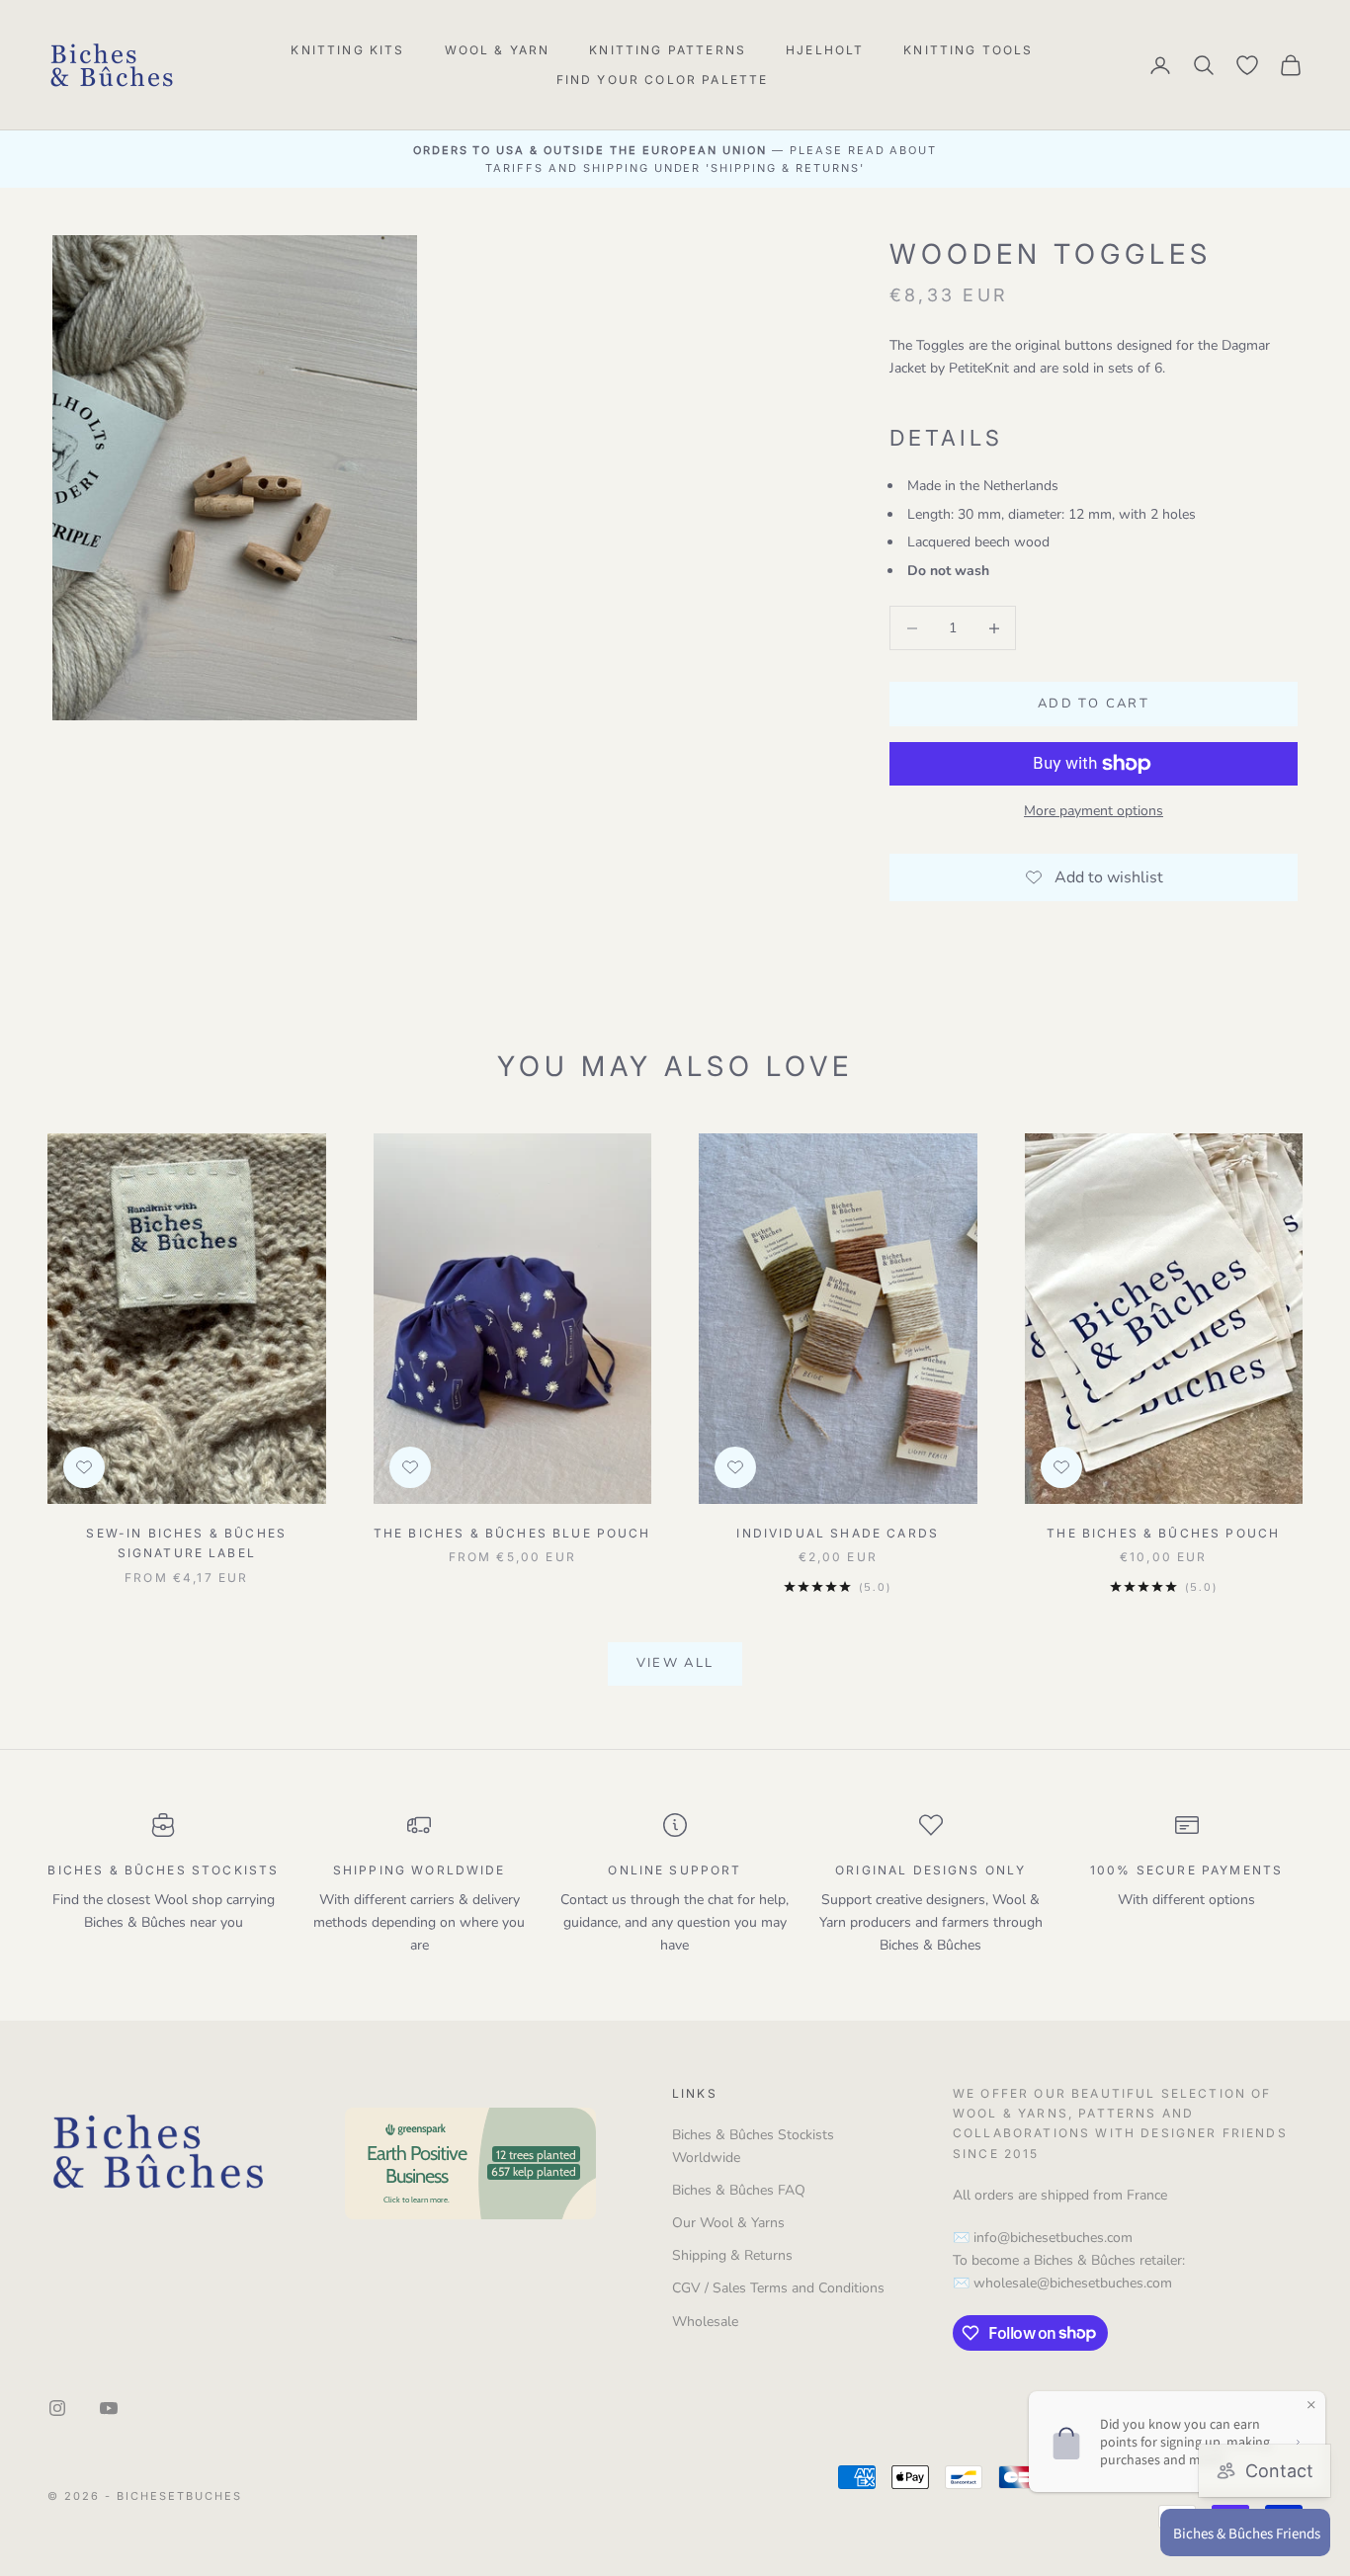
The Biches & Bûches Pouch (1163, 1533)
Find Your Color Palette (663, 80)
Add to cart (1094, 704)
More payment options (1094, 811)
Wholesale (705, 2322)
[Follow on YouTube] (109, 2408)
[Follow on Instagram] (57, 2408)
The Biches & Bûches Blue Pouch (512, 1533)
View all (675, 1663)
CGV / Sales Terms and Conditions (778, 2288)
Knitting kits (347, 50)
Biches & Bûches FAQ (739, 2190)
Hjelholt (825, 50)
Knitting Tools (968, 50)
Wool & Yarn (498, 50)
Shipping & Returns (732, 2255)
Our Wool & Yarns (728, 2223)
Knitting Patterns (668, 50)
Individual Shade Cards (838, 1533)
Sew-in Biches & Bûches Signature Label (186, 1543)
